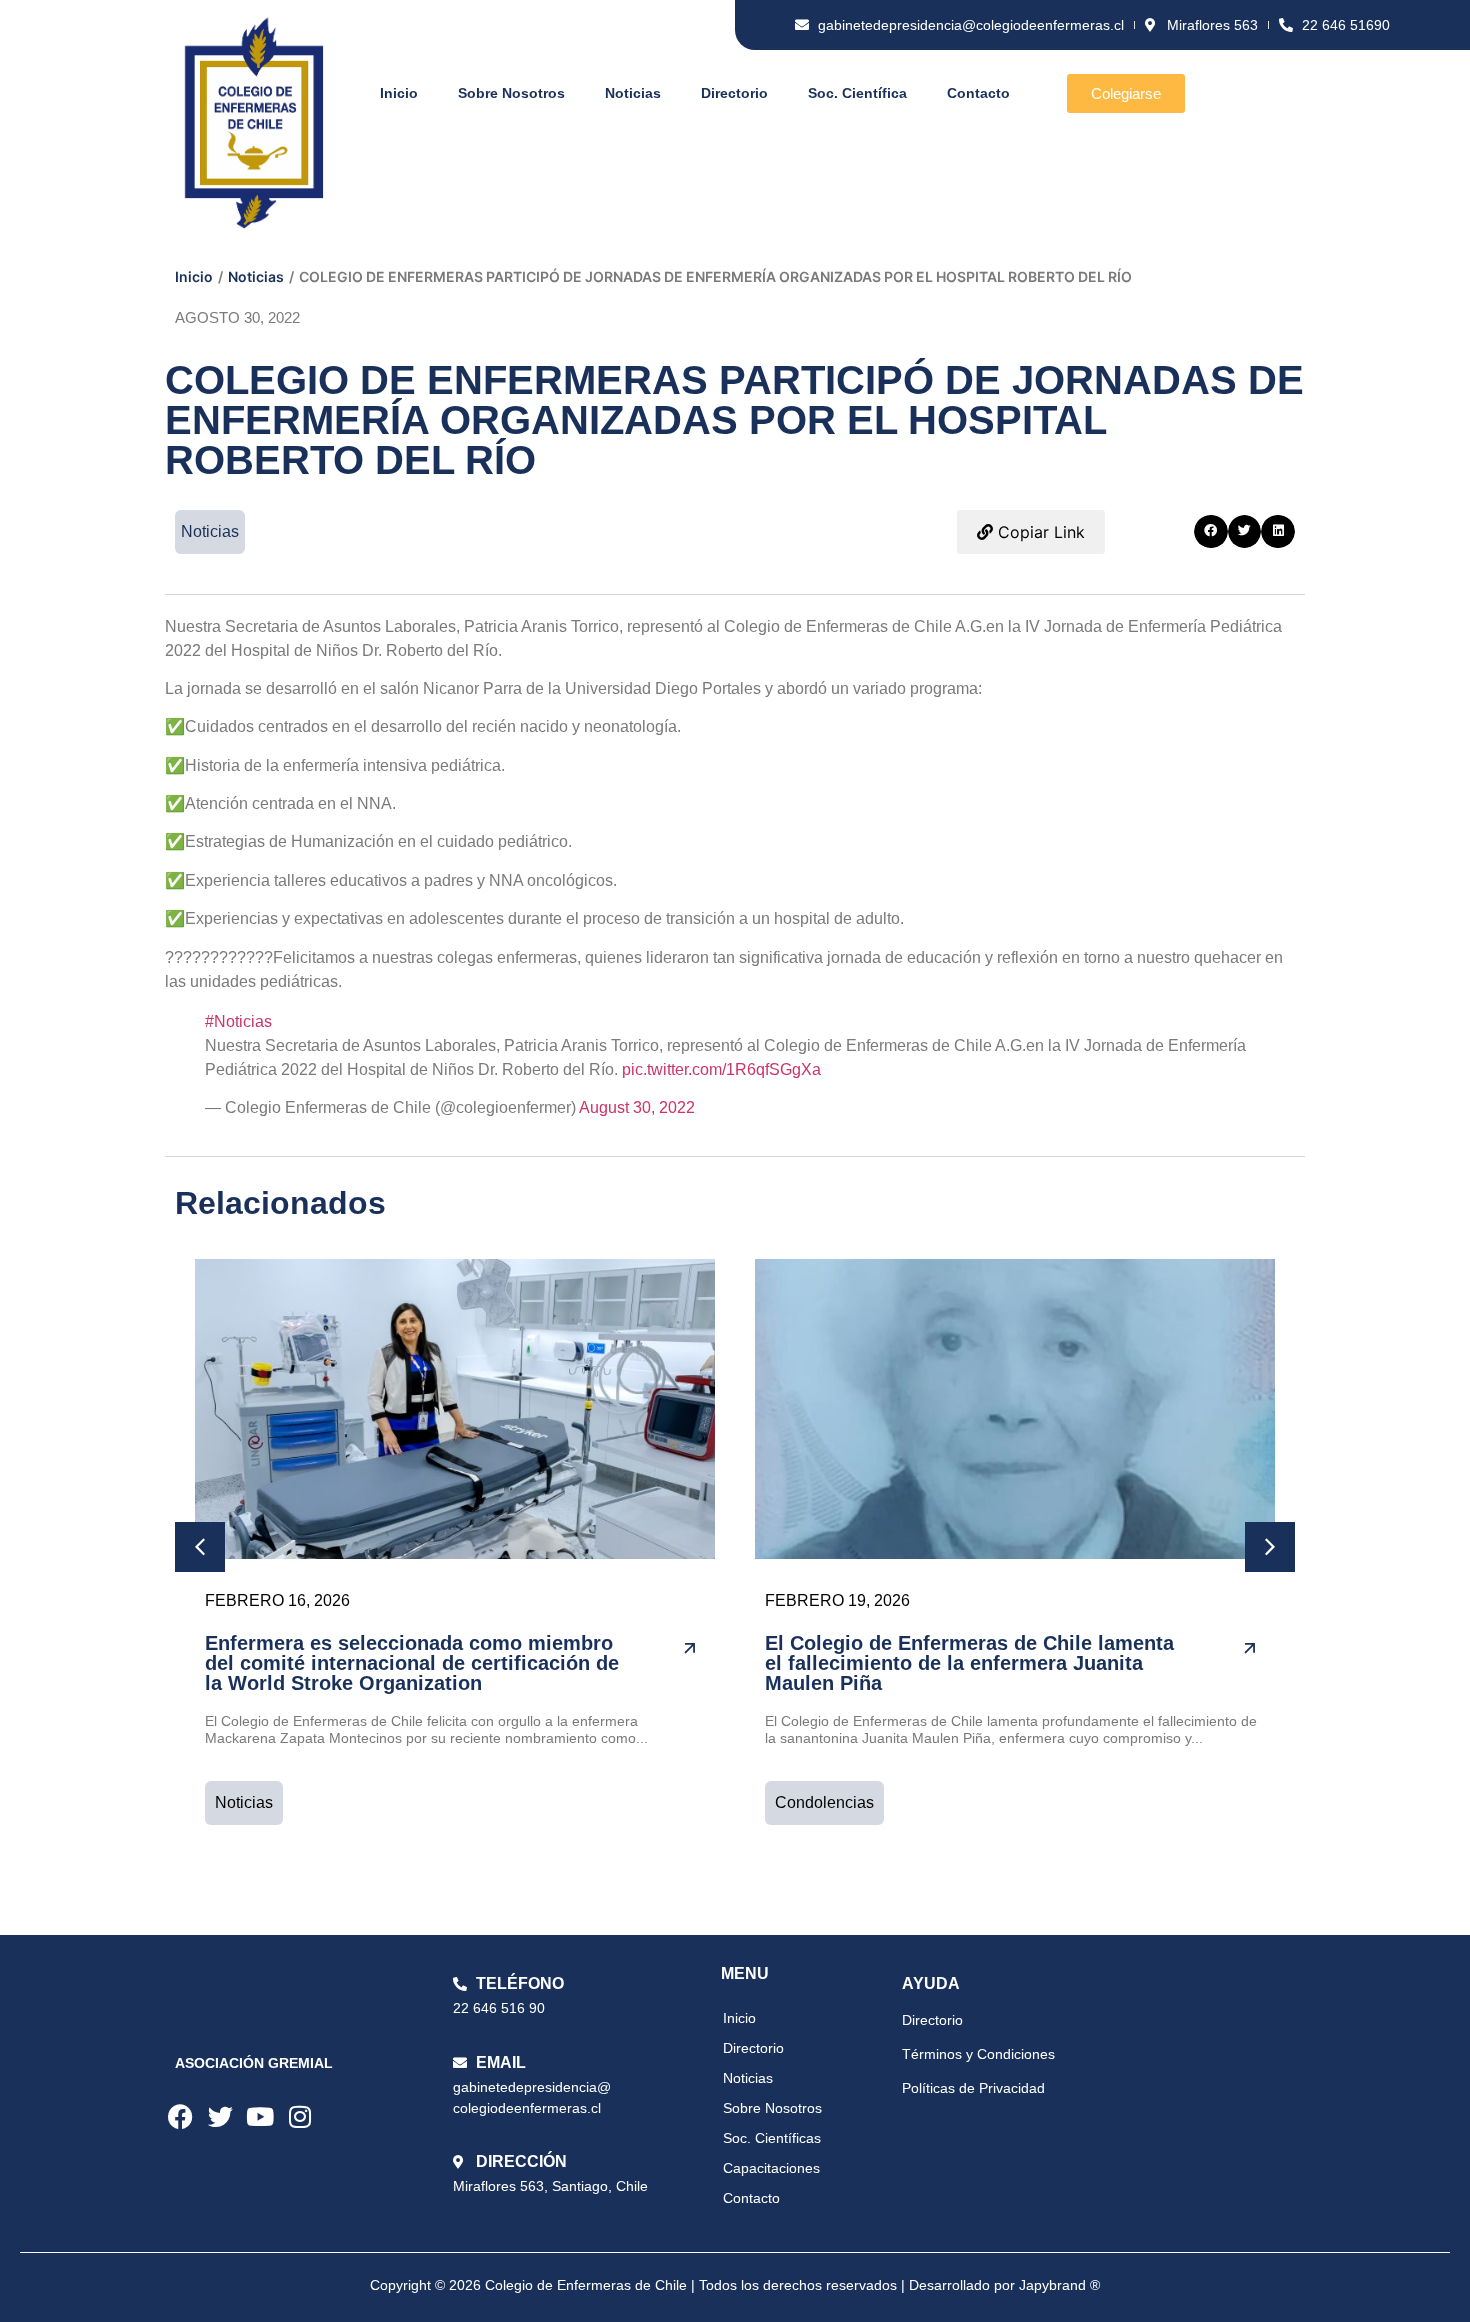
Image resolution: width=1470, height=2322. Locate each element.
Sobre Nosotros (511, 93)
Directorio (734, 93)
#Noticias (238, 1021)
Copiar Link (1039, 532)
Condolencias (824, 1802)
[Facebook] (180, 2116)
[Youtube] (260, 2116)
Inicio (399, 93)
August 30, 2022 (637, 1107)
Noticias (633, 93)
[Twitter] (220, 2116)
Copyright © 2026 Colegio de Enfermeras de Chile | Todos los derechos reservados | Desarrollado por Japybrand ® (735, 2285)
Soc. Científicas (772, 2138)
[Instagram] (300, 2116)
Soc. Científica (857, 93)
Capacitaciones (771, 2168)
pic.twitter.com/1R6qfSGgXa (721, 1069)
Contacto (978, 93)
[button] (1211, 532)
